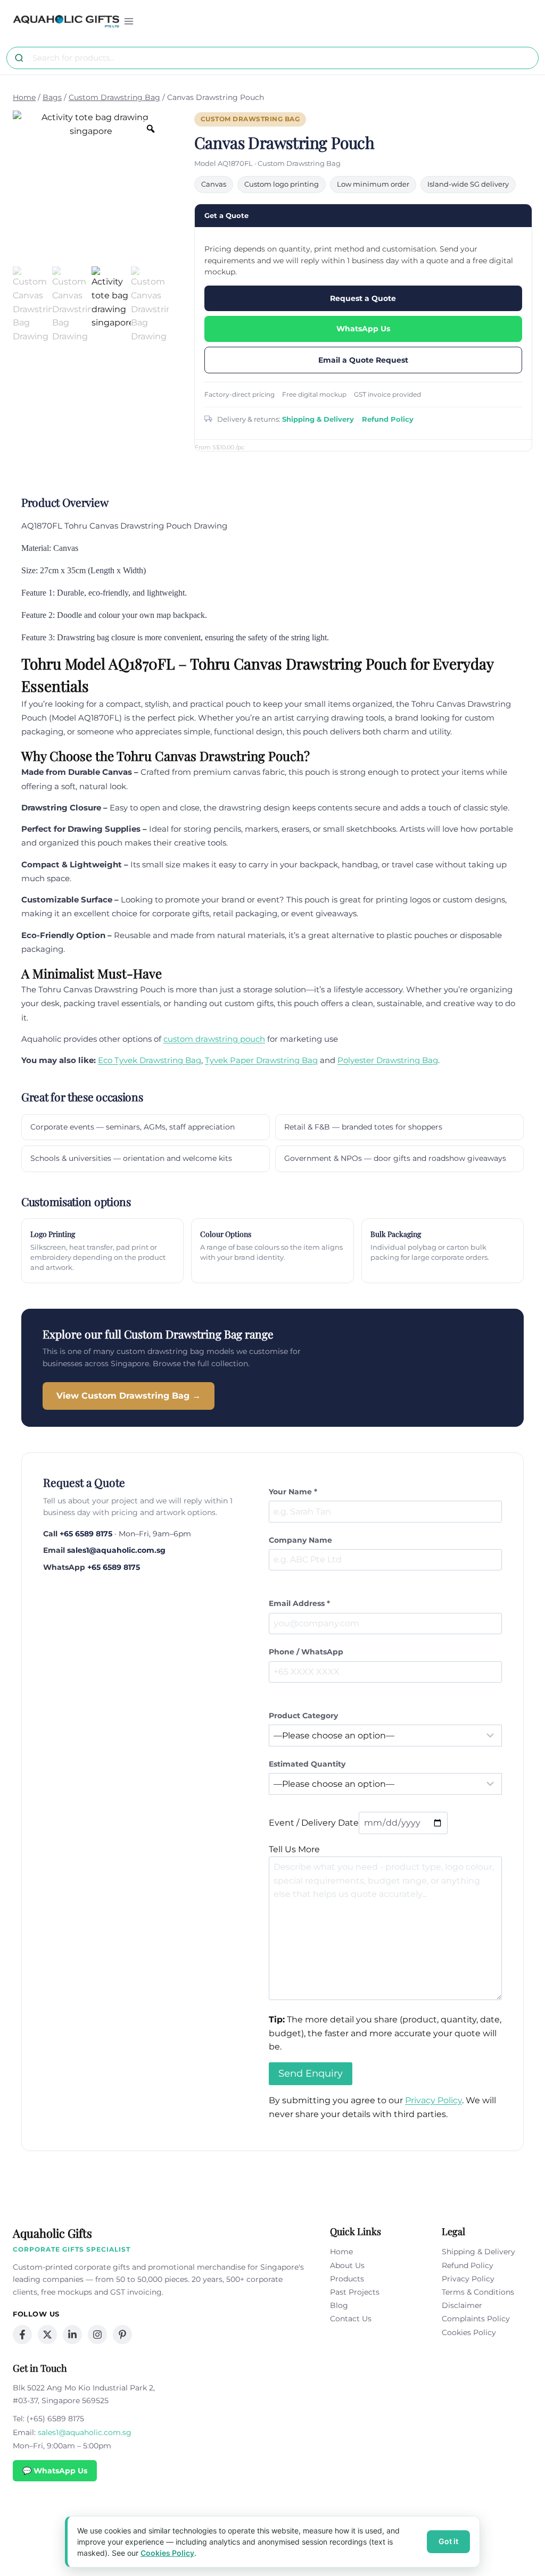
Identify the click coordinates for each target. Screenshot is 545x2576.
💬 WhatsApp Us (55, 2471)
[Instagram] (97, 2335)
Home (341, 2252)
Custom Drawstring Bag (250, 119)
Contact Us (351, 2319)
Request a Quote (363, 298)
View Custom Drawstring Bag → (129, 1396)
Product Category (303, 1716)
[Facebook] (22, 2335)
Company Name (300, 1540)
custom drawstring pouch (214, 1039)
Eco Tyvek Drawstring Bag (150, 1060)
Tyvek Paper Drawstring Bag (261, 1060)
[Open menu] (129, 21)
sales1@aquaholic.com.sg (116, 1550)
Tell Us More (294, 1849)
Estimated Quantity (307, 1764)
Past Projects (355, 2292)
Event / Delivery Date (314, 1823)
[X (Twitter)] (47, 2335)
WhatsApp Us (363, 329)
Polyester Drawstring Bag (388, 1060)
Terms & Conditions (478, 2292)
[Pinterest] (122, 2335)
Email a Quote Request (363, 360)
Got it (448, 2541)
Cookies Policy (469, 2332)
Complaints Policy (476, 2319)
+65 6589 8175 (86, 1534)
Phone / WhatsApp (306, 1652)
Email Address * (299, 1603)
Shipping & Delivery (318, 419)
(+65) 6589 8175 (55, 2419)
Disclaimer (462, 2305)
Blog (339, 2305)
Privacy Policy (433, 2100)
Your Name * (293, 1492)
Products (347, 2279)
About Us (347, 2265)
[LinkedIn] (72, 2335)
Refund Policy (388, 419)
